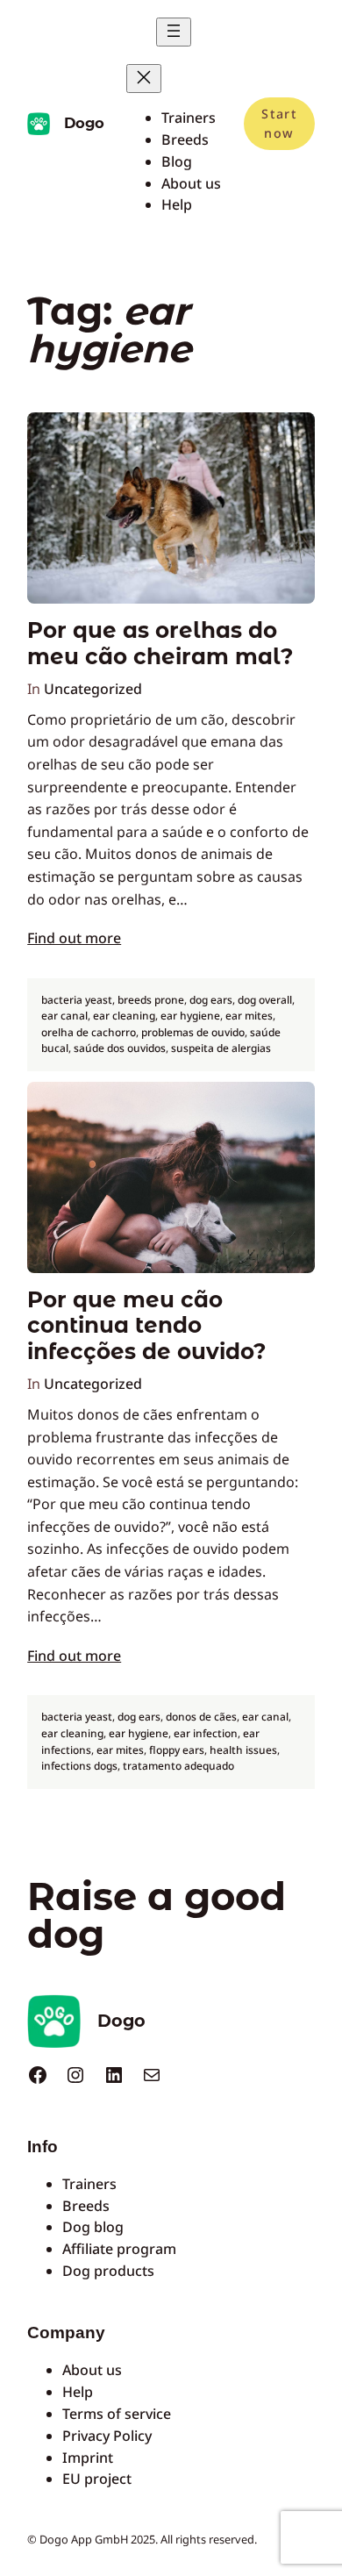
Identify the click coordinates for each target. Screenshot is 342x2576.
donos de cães (201, 1717)
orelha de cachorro (89, 1032)
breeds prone (151, 1000)
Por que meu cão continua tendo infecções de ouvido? (146, 1326)
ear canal (64, 1016)
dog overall (265, 1000)
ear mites (249, 1016)
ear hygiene (190, 1016)
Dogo (84, 123)
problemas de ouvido (193, 1032)
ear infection (206, 1733)
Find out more (74, 938)
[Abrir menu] (174, 32)
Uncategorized (93, 689)
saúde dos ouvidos (120, 1048)
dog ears (211, 1000)
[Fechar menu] (144, 79)
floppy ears (177, 1750)
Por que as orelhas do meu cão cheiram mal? (160, 643)
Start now (279, 123)
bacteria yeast (77, 1000)
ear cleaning (124, 1016)
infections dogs (79, 1766)
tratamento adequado (178, 1766)
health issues (243, 1750)
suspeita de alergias (221, 1048)
